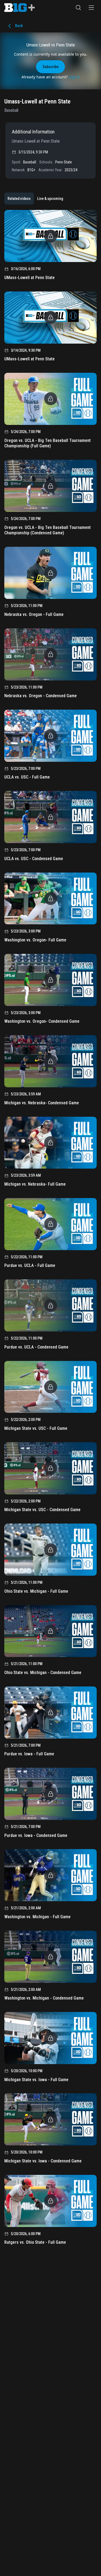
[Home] (20, 8)
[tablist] (35, 199)
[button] (78, 8)
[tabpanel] (50, 1229)
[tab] (19, 199)
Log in (74, 77)
